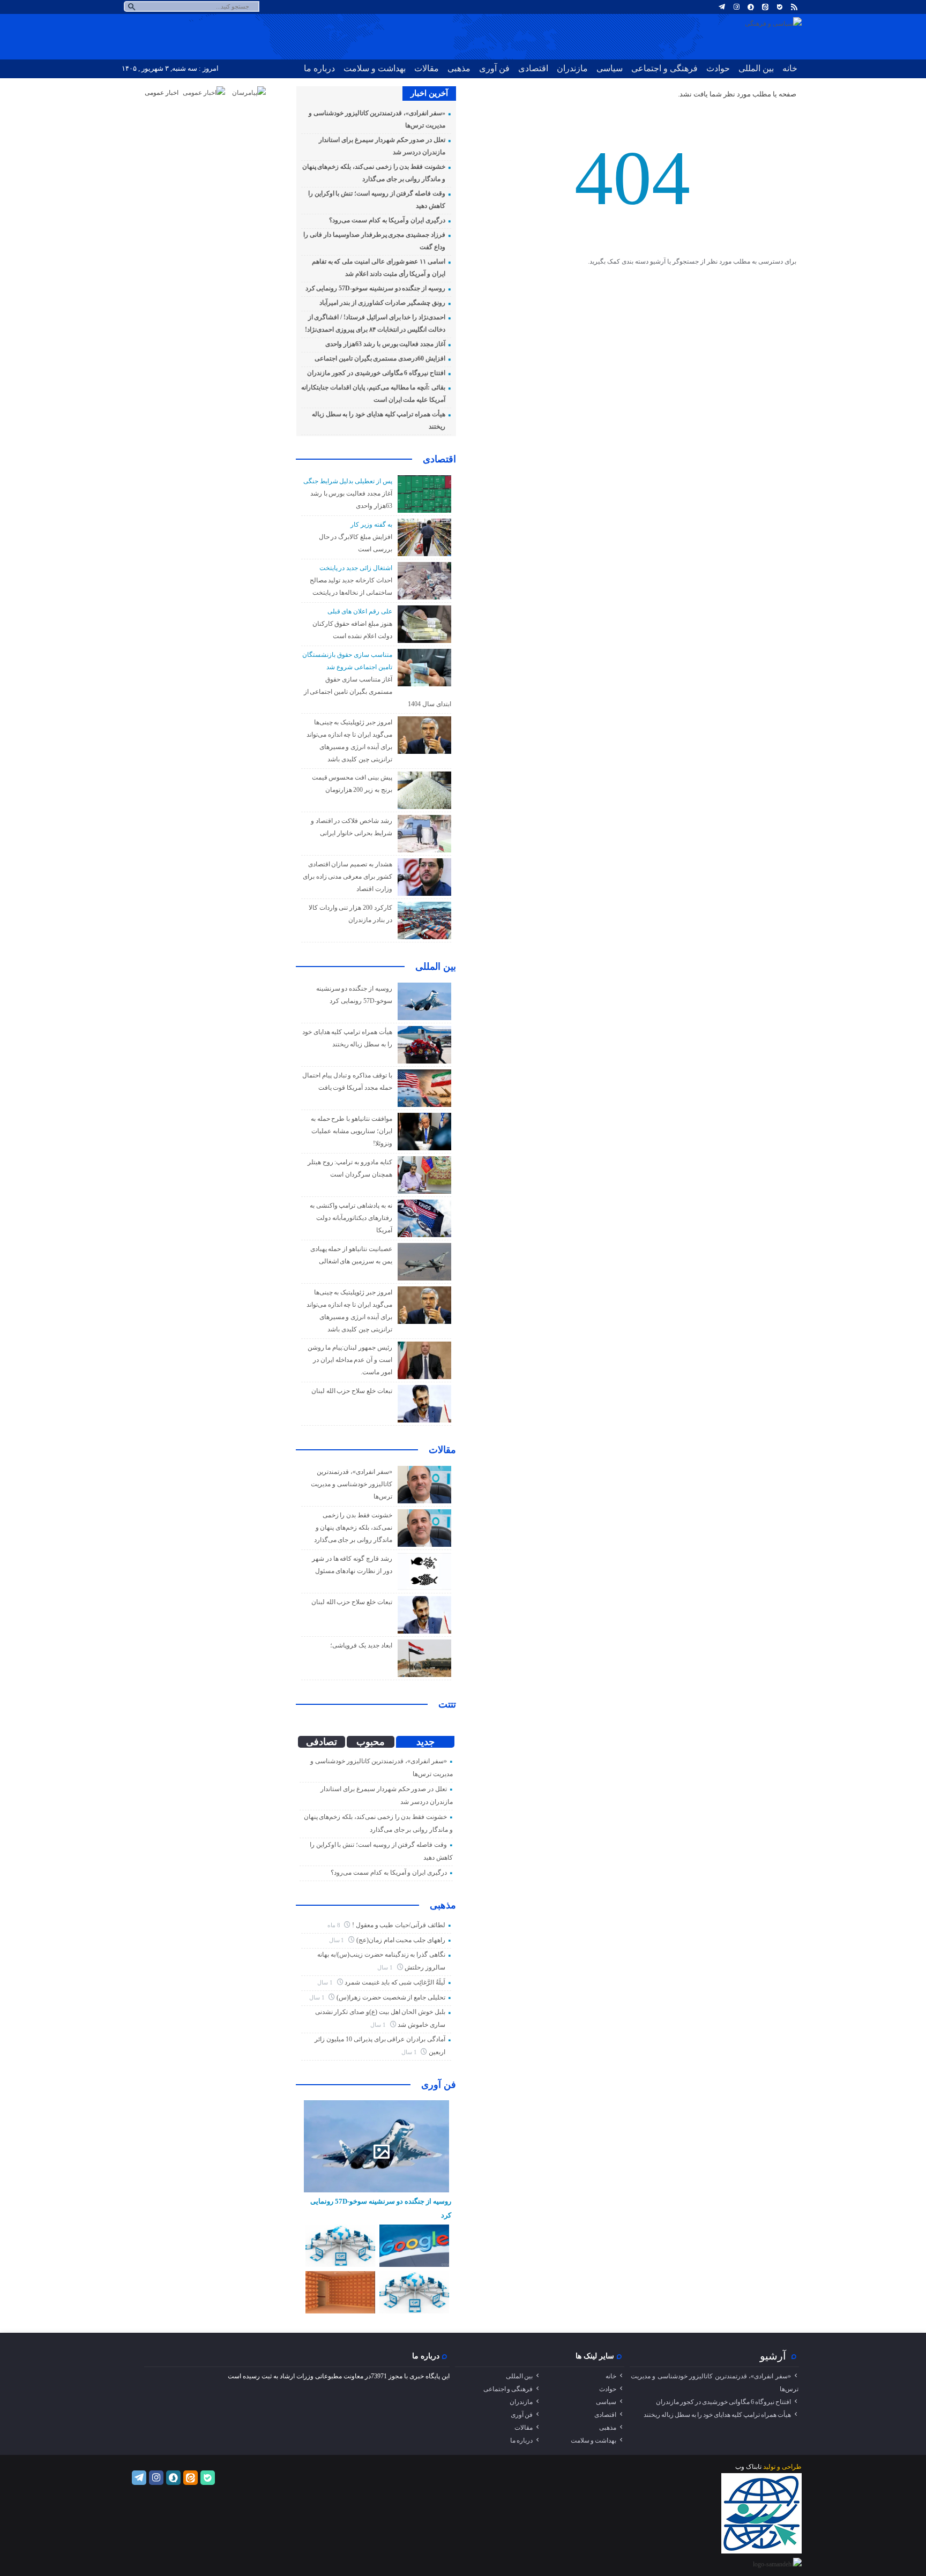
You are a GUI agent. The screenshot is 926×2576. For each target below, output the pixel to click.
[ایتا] (765, 7)
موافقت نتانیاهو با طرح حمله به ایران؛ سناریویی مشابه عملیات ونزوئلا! (352, 1131)
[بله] (780, 7)
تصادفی (322, 1742)
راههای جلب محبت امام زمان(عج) (401, 1940)
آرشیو (773, 2356)
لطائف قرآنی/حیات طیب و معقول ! (399, 1925)
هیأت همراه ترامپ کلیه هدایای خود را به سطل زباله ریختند (717, 2415)
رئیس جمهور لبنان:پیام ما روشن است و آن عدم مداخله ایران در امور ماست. (350, 1360)
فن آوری (494, 68)
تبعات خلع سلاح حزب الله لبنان (352, 1391)
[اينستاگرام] (736, 7)
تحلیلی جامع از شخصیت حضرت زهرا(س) (391, 1997)
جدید (425, 1742)
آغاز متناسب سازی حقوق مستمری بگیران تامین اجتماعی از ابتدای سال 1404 (378, 692)
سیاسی (610, 68)
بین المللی (756, 68)
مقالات (427, 68)
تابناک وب (748, 2467)
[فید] (794, 7)
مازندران (572, 68)
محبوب (371, 1742)
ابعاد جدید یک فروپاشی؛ (361, 1645)
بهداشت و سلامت (375, 68)
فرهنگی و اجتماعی (664, 68)
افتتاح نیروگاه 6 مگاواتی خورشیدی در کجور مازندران (376, 373)
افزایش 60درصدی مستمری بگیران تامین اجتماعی (380, 358)
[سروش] (751, 7)
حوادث (718, 68)
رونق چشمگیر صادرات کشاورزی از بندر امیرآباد (382, 303)
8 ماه (335, 1925)
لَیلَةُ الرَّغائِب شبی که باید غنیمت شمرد (395, 1982)
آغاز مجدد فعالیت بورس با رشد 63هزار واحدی (385, 344)
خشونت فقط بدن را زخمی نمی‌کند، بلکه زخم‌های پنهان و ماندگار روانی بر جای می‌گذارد (353, 1527)
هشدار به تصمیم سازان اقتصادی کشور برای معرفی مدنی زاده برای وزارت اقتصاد (348, 877)
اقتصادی (533, 68)
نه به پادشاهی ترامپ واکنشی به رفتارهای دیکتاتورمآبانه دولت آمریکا (351, 1218)
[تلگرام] (722, 7)
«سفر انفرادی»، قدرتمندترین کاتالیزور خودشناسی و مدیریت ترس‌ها (351, 1484)
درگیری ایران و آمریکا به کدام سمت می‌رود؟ (387, 220)
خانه (790, 68)
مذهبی (459, 68)
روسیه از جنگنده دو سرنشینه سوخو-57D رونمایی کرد (375, 288)
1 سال (338, 1940)
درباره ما (319, 68)
